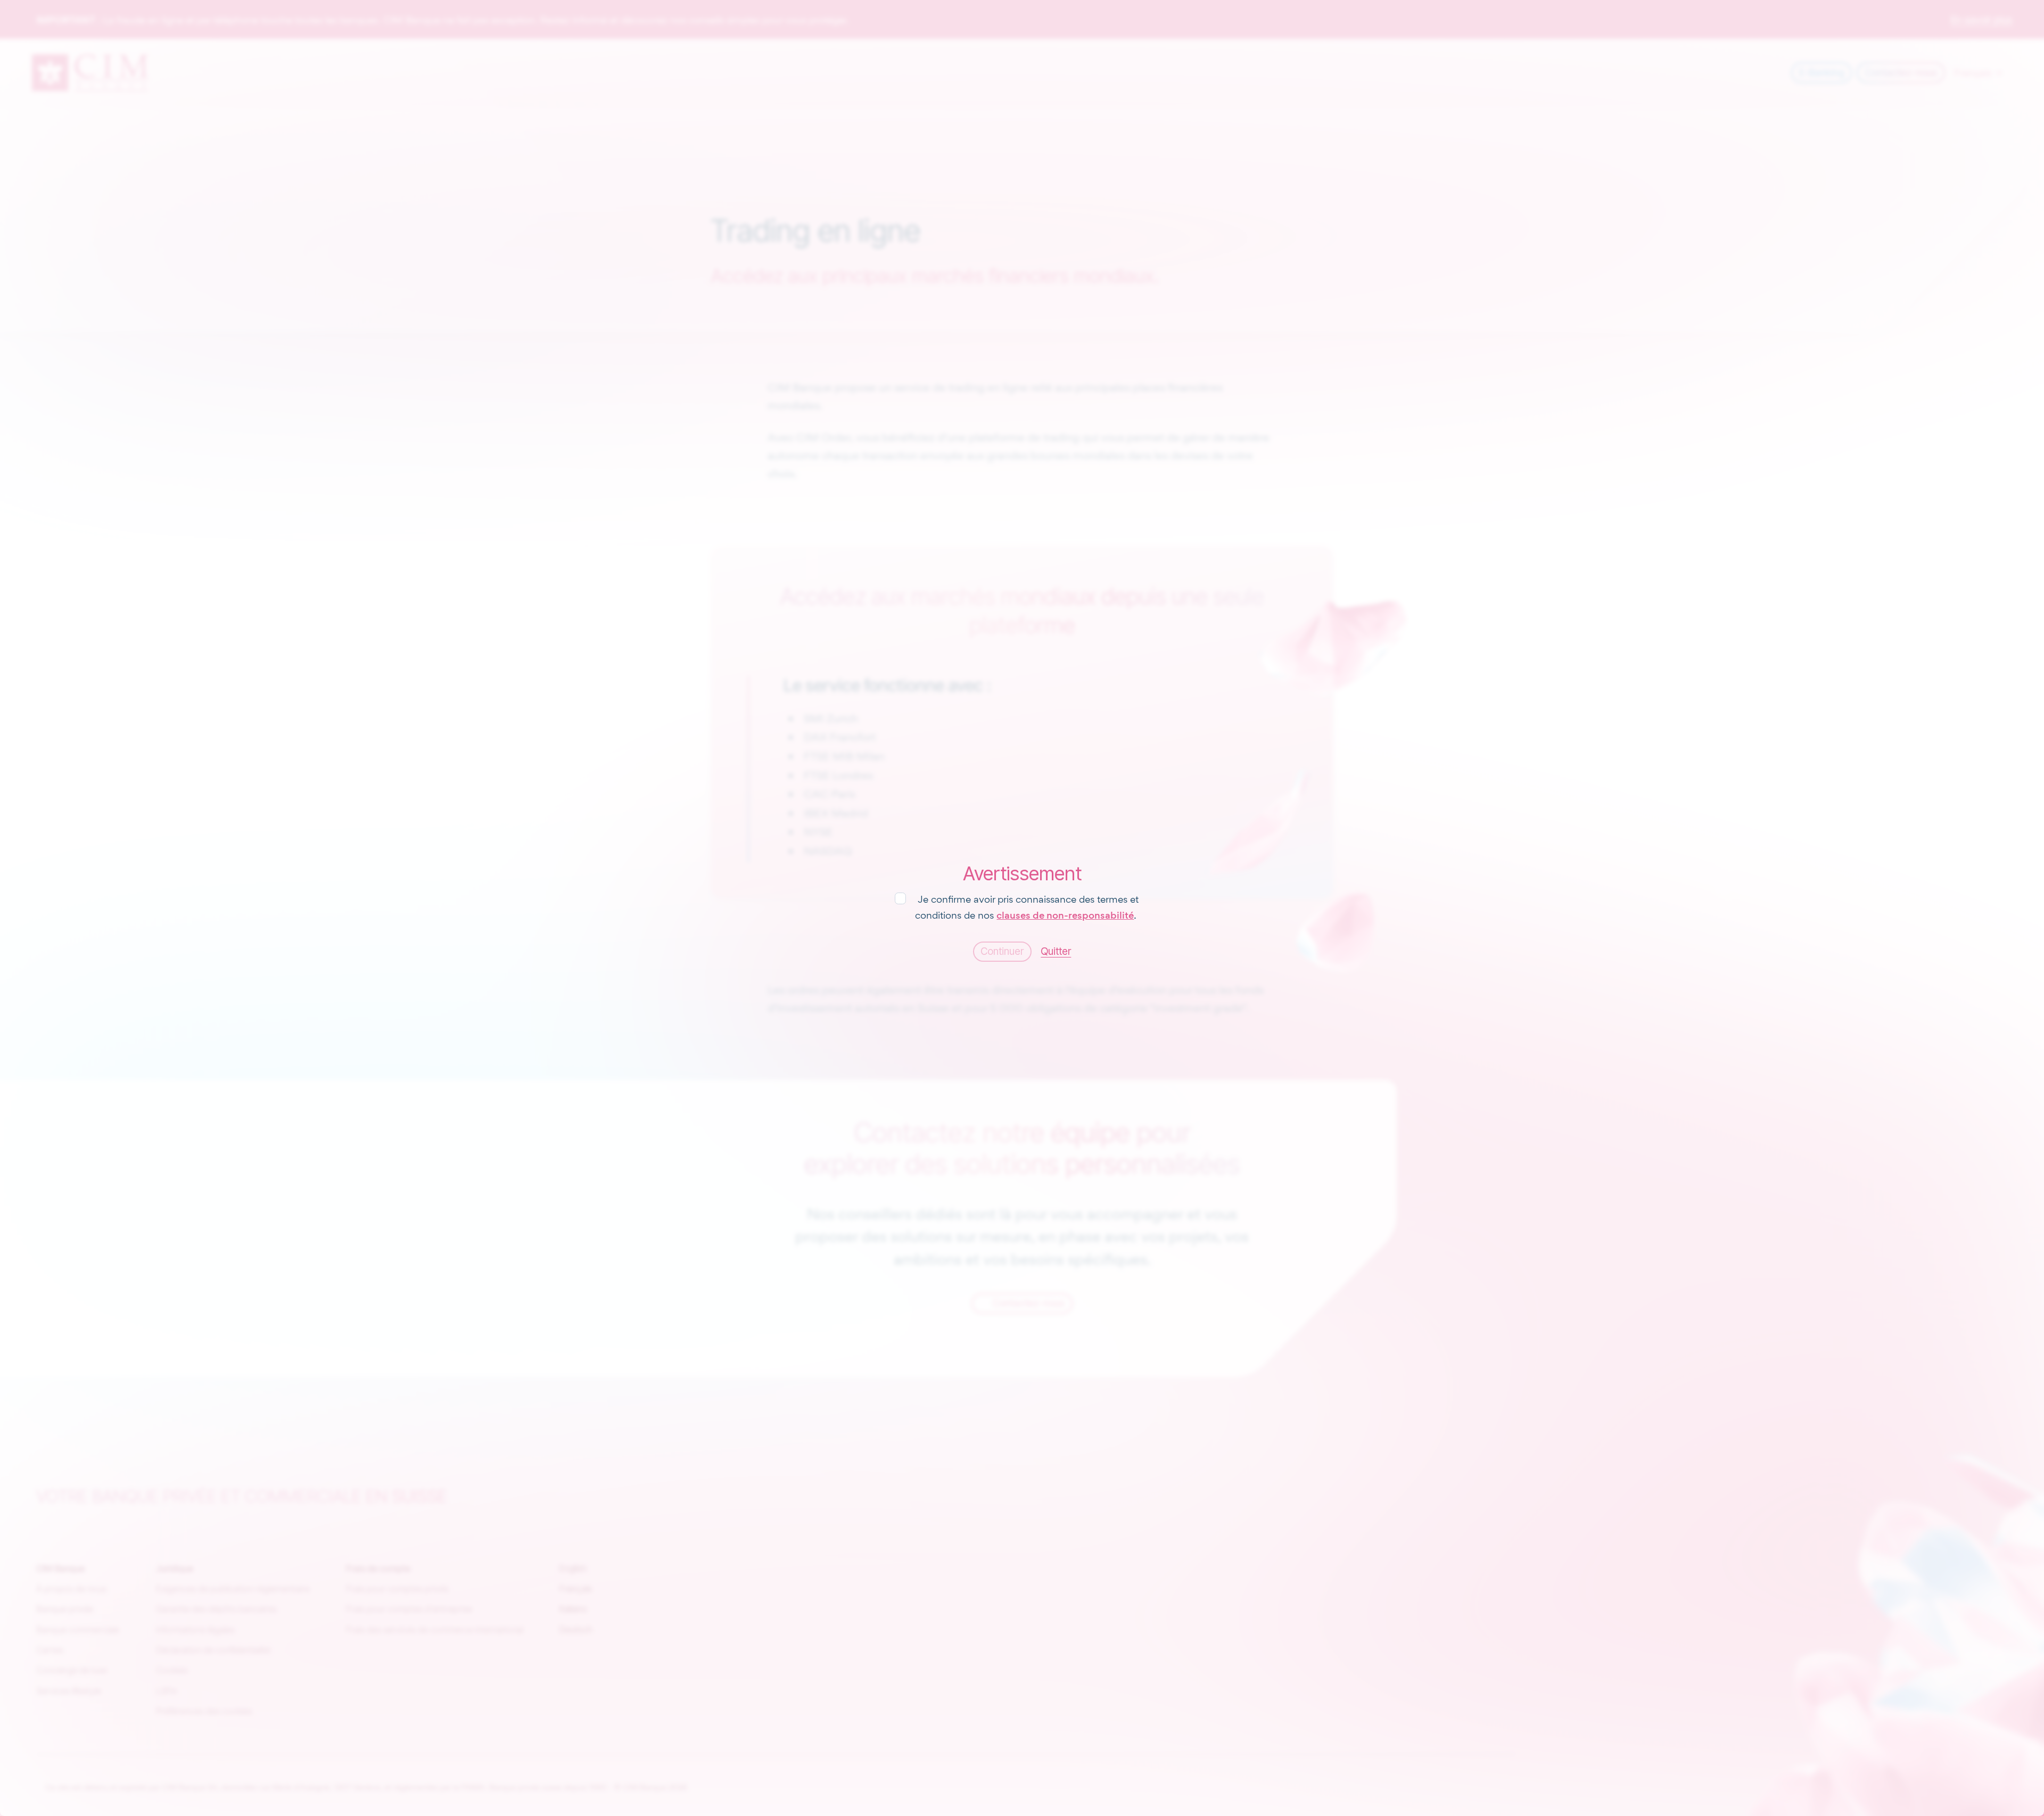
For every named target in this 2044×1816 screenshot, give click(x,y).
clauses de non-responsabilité (1065, 915)
